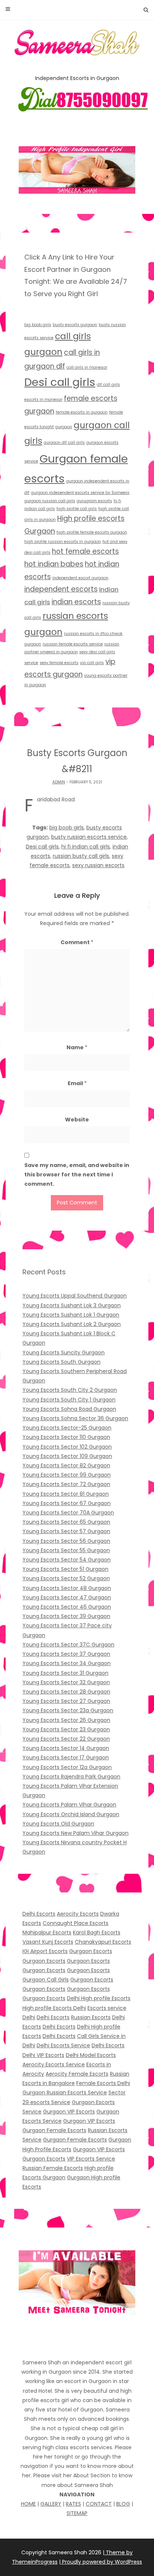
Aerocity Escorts (78, 1914)
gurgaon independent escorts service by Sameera (80, 493)
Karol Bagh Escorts (97, 1932)
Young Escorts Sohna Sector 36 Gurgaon (75, 1418)
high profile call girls (77, 509)
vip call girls (92, 663)
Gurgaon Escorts (91, 1951)
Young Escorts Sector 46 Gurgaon (67, 1607)
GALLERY (51, 2504)
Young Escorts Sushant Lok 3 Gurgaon (72, 1305)
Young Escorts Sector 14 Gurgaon (66, 1748)
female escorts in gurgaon (82, 412)
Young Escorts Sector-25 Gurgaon (67, 1428)
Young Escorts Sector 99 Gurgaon (67, 1475)
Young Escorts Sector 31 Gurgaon (65, 1673)
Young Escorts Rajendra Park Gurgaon (71, 1777)
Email (77, 1083)
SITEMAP (77, 2513)
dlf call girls (108, 385)
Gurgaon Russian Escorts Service (65, 2093)
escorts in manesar (43, 400)
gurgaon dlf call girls (64, 443)
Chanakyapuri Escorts (103, 1942)
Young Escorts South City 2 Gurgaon (70, 1390)
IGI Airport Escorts (45, 1951)
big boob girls (38, 325)
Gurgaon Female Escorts (54, 2130)
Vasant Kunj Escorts (48, 1942)
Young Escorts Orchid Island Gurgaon (71, 1814)
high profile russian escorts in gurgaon (63, 542)
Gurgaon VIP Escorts (69, 2112)
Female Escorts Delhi (103, 2083)
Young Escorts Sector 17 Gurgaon (66, 1757)
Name (77, 1047)
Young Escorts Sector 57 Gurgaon (66, 1531)
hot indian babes (54, 564)
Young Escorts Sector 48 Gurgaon (67, 1588)
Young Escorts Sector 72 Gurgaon (66, 1484)
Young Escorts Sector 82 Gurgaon (66, 1465)
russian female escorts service (73, 644)
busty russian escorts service (89, 837)
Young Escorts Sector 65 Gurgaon (66, 1522)
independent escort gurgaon (80, 578)
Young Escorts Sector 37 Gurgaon (66, 1654)
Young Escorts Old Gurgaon (58, 1824)
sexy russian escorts (98, 865)
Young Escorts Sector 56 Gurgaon (66, 1541)
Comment (77, 942)
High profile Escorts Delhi (54, 2008)
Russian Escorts (91, 2017)
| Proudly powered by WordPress (101, 2562)
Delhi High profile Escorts (99, 1998)
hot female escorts (85, 551)
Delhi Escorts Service (63, 2045)
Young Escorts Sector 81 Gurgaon (66, 1494)
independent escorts (61, 589)
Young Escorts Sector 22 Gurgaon (66, 1739)
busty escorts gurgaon (75, 325)
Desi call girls (60, 382)
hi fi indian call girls (86, 847)
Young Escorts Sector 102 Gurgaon (67, 1447)
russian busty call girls (81, 856)
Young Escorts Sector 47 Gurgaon (67, 1597)
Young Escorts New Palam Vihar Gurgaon (76, 1833)
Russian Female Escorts (53, 2168)
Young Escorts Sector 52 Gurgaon (66, 1578)
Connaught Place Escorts (76, 1923)
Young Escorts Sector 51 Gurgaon (65, 1569)
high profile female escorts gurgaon (92, 532)
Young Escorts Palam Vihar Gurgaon (69, 1805)
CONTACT (99, 2504)
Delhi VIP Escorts (43, 2055)
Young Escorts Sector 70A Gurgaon (68, 1513)
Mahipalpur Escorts (47, 1932)
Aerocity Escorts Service (54, 2064)
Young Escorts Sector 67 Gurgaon (67, 1503)
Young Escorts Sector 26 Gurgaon (66, 1720)
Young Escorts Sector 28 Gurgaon (66, 1692)
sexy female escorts (59, 663)
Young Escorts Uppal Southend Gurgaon (75, 1296)
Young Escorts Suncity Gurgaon (64, 1353)
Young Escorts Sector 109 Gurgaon (67, 1456)
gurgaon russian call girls (50, 501)
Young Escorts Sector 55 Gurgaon (66, 1550)
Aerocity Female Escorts (77, 2074)
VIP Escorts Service (91, 2159)
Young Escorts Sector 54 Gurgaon (67, 1560)
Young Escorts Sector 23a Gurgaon (68, 1710)
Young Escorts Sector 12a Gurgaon (67, 1767)
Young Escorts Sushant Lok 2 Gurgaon (72, 1324)
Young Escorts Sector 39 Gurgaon (66, 1616)
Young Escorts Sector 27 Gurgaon (66, 1701)
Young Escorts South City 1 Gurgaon (69, 1400)
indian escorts (76, 602)
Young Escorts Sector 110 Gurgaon (66, 1437)
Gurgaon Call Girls (46, 1980)
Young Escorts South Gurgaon (61, 1362)
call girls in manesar (87, 367)
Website (77, 1120)
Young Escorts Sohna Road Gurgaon (69, 1409)
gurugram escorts (94, 501)
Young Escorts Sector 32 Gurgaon (66, 1682)
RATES (73, 2504)
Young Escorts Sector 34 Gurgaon (67, 1663)
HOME (28, 2504)
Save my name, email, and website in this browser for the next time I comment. (77, 1175)
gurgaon (64, 427)
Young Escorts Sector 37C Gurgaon (68, 1645)
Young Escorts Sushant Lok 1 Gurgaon (71, 1315)
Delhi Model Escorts (91, 2055)
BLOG (123, 2504)
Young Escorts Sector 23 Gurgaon (66, 1729)
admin (59, 782)
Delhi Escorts (39, 1914)
